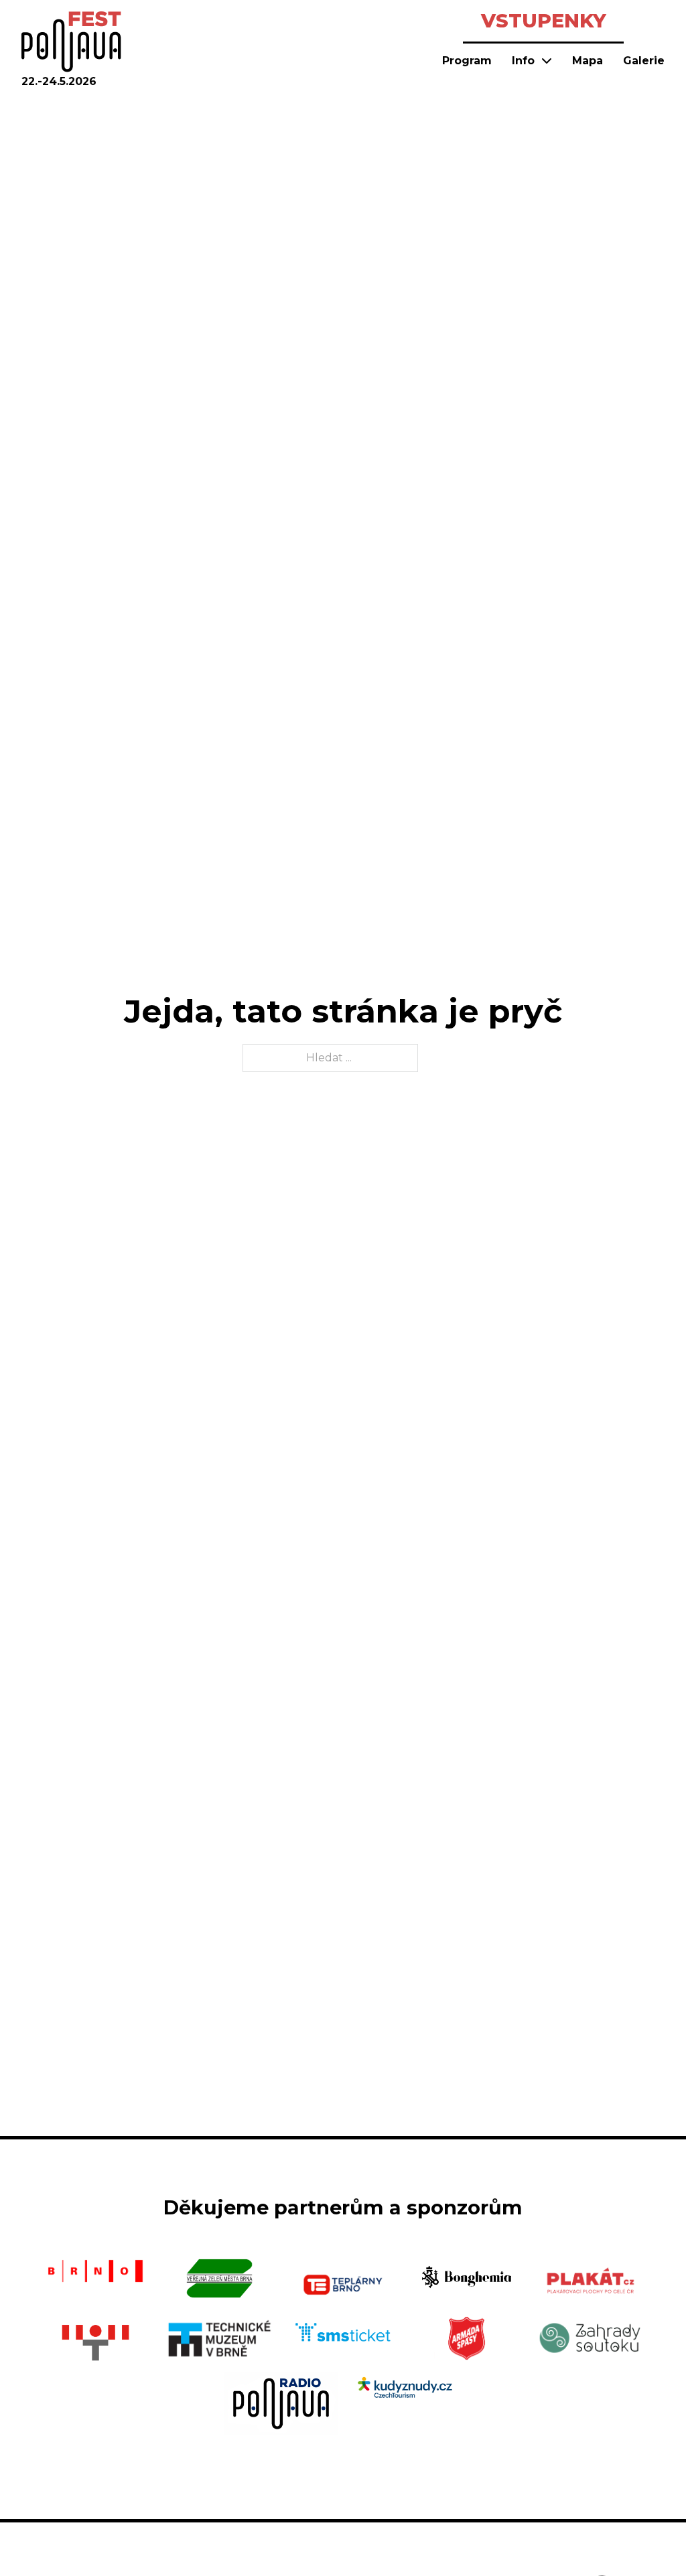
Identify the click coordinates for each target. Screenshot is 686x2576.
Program (467, 61)
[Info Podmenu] (547, 60)
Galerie (644, 61)
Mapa (588, 61)
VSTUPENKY (544, 20)
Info (523, 61)
